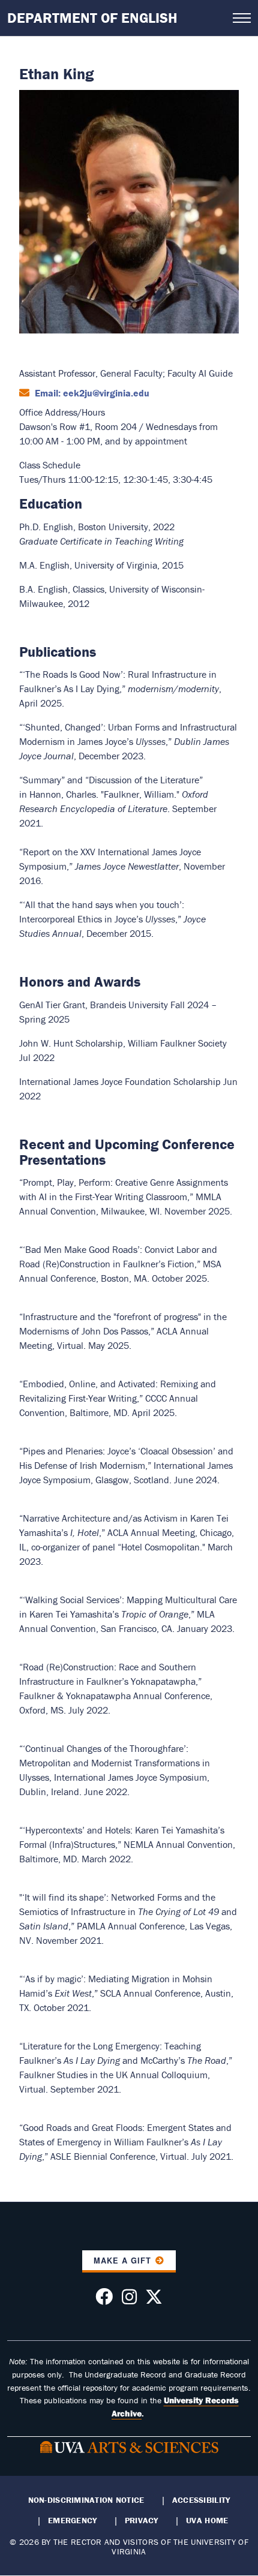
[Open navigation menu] (242, 18)
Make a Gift (122, 2261)
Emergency (72, 2520)
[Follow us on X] (154, 2300)
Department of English (92, 18)
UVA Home (207, 2520)
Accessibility (201, 2500)
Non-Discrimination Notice (86, 2500)
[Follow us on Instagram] (129, 2300)
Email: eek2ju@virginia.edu (91, 393)
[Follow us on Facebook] (104, 2300)
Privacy (142, 2520)
